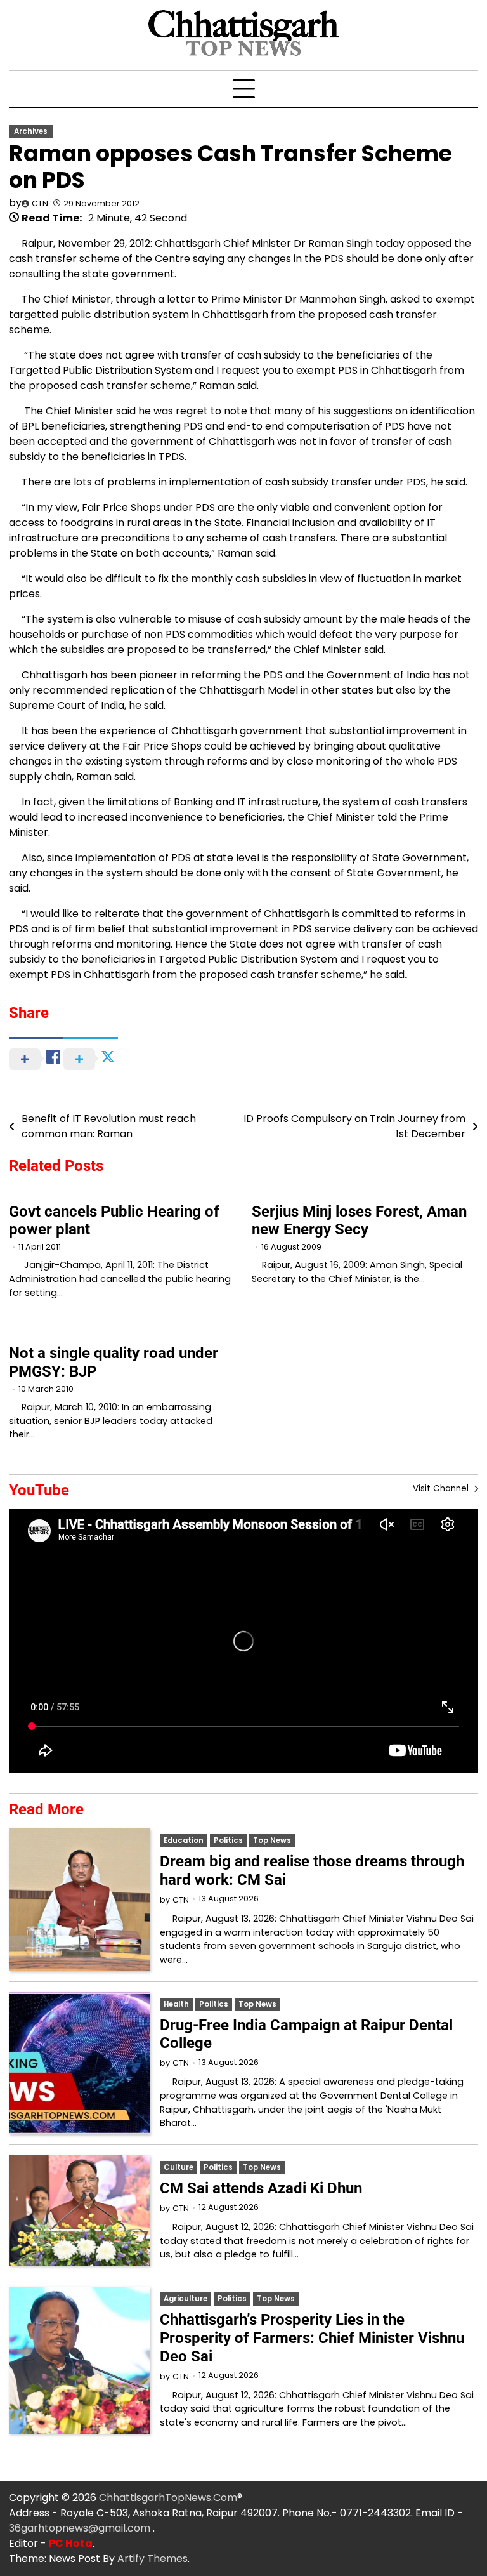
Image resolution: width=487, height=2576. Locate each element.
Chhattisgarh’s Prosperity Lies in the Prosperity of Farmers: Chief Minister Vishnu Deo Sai (312, 2338)
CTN (40, 203)
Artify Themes (153, 2559)
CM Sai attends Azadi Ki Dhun (261, 2188)
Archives (31, 131)
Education (184, 1840)
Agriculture (185, 2299)
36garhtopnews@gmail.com (81, 2528)
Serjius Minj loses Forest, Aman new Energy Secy (359, 1221)
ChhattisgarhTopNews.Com (168, 2498)
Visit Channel (442, 1489)
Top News (272, 1840)
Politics (228, 1840)
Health (176, 2004)
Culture (179, 2167)
